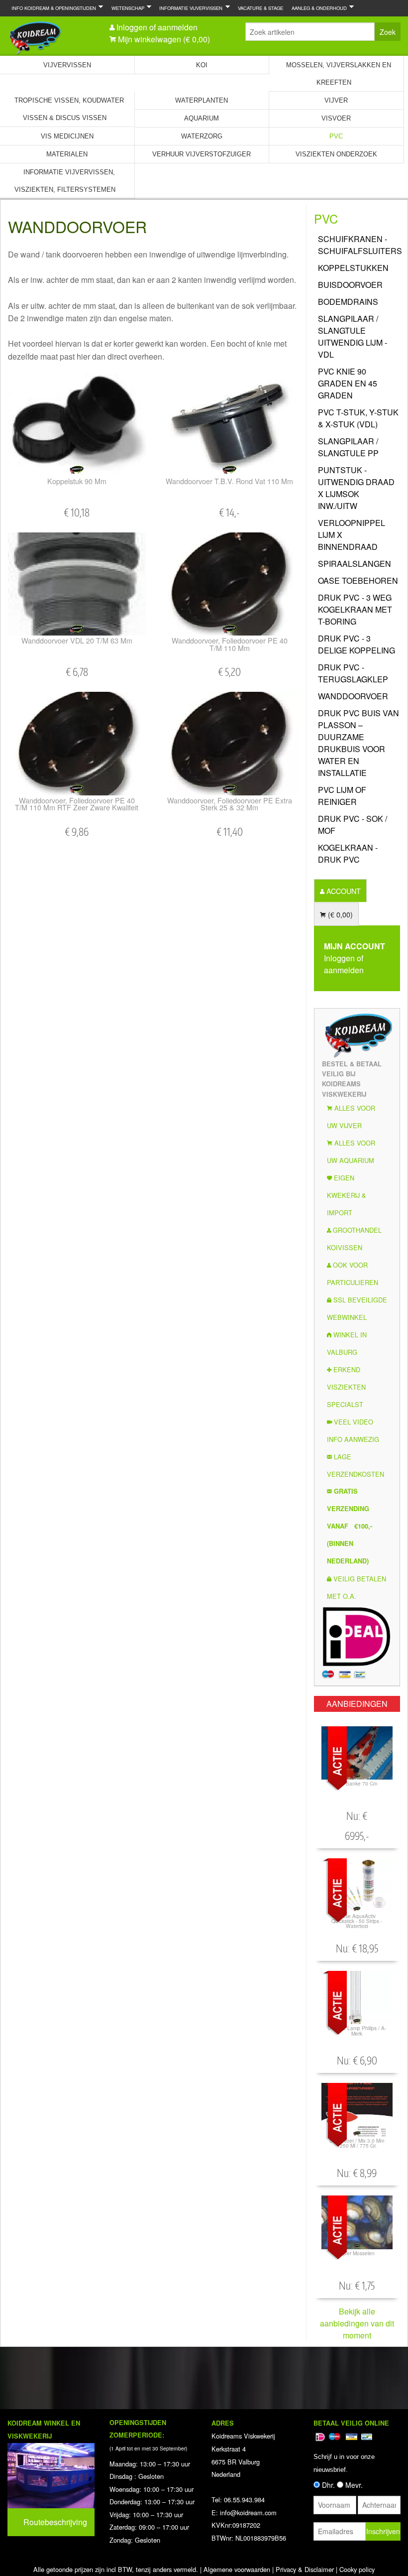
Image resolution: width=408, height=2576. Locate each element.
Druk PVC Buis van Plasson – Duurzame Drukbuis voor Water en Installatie (358, 743)
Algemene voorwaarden (237, 2569)
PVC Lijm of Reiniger (342, 796)
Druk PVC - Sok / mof (353, 825)
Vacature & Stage (260, 8)
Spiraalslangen (355, 564)
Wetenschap (126, 8)
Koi (202, 65)
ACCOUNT (343, 891)
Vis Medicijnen (67, 136)
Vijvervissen (67, 65)
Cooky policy (357, 2569)
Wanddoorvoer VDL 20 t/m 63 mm (77, 640)
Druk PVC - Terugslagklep (353, 673)
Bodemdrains (348, 302)
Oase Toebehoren (358, 580)
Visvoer (336, 118)
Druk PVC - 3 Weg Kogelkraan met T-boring (355, 609)
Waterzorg (202, 136)
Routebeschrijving (55, 2522)
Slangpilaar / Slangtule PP (348, 447)
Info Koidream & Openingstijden (52, 8)
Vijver (336, 100)
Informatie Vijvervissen (189, 8)
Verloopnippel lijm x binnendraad (352, 535)
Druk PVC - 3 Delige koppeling (357, 644)
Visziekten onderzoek (336, 154)
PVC (336, 136)
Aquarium (202, 118)
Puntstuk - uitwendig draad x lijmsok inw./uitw (356, 488)
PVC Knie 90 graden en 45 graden (348, 383)
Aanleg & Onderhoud (317, 8)
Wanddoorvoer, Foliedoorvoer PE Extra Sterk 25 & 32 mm (230, 804)
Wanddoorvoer (353, 696)
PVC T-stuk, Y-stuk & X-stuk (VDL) (358, 418)
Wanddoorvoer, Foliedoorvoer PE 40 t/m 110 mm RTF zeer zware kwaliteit (77, 804)
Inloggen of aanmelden (157, 27)
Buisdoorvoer (350, 285)
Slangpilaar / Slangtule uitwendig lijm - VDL (353, 336)
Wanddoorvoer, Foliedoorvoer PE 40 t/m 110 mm (230, 644)
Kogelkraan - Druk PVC (348, 853)
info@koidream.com (248, 2512)
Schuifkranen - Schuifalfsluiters (359, 245)
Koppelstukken (353, 268)
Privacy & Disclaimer (305, 2569)
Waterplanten (202, 100)
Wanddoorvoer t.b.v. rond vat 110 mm (229, 481)
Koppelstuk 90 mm (77, 481)
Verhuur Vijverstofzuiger (202, 154)
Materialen (67, 154)
